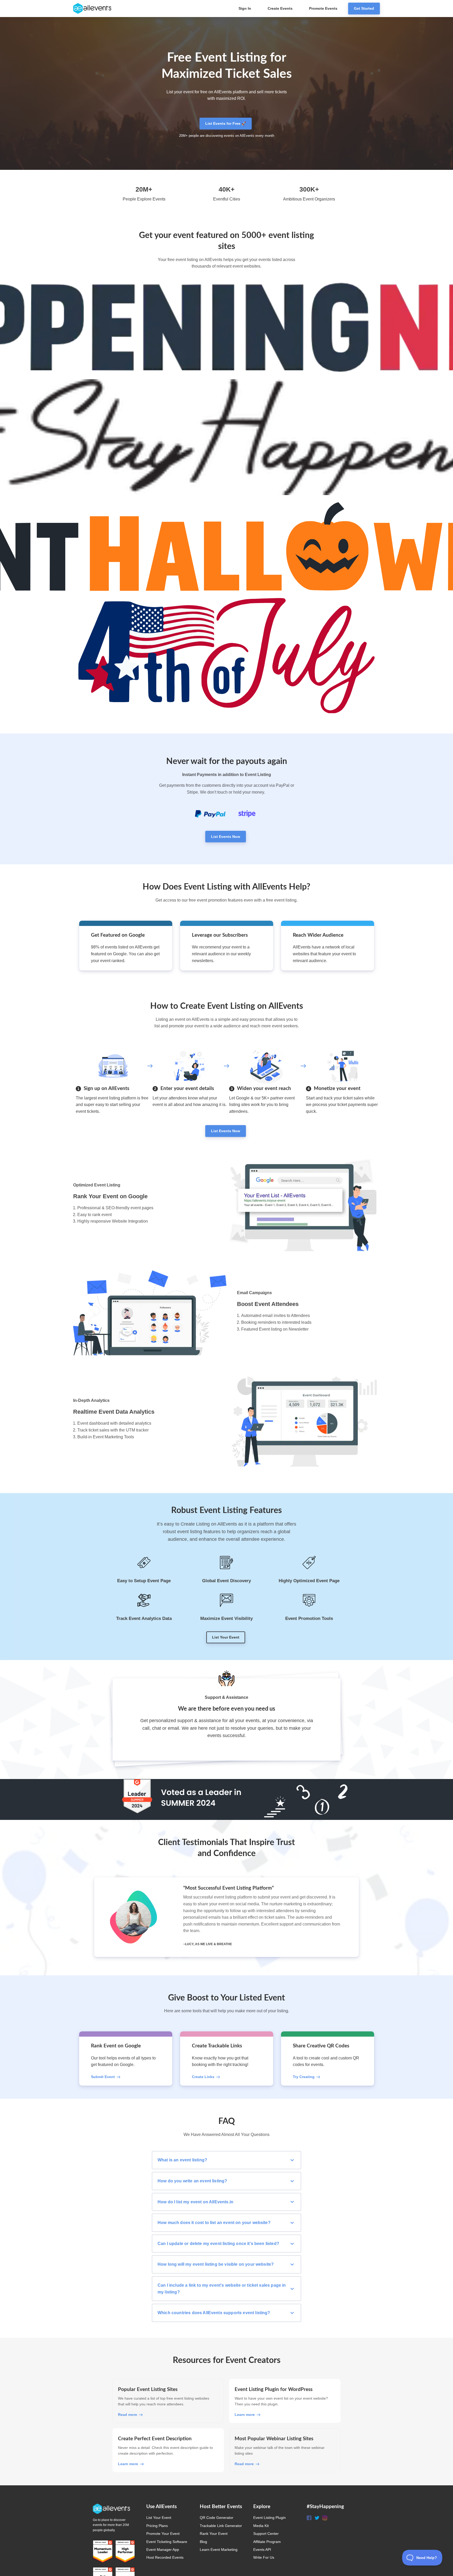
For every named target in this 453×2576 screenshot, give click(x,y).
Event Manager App (163, 2550)
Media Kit (261, 2526)
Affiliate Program (267, 2542)
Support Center (266, 2534)
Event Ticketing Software (167, 2542)
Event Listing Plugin (269, 2518)
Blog (203, 2542)
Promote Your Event (163, 2534)
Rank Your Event (214, 2534)
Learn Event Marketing (219, 2550)
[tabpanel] (226, 1917)
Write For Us (264, 2557)
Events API (262, 2550)
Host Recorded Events (165, 2557)
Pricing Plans (157, 2526)
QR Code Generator (217, 2518)
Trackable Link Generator (221, 2526)
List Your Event (159, 2518)
